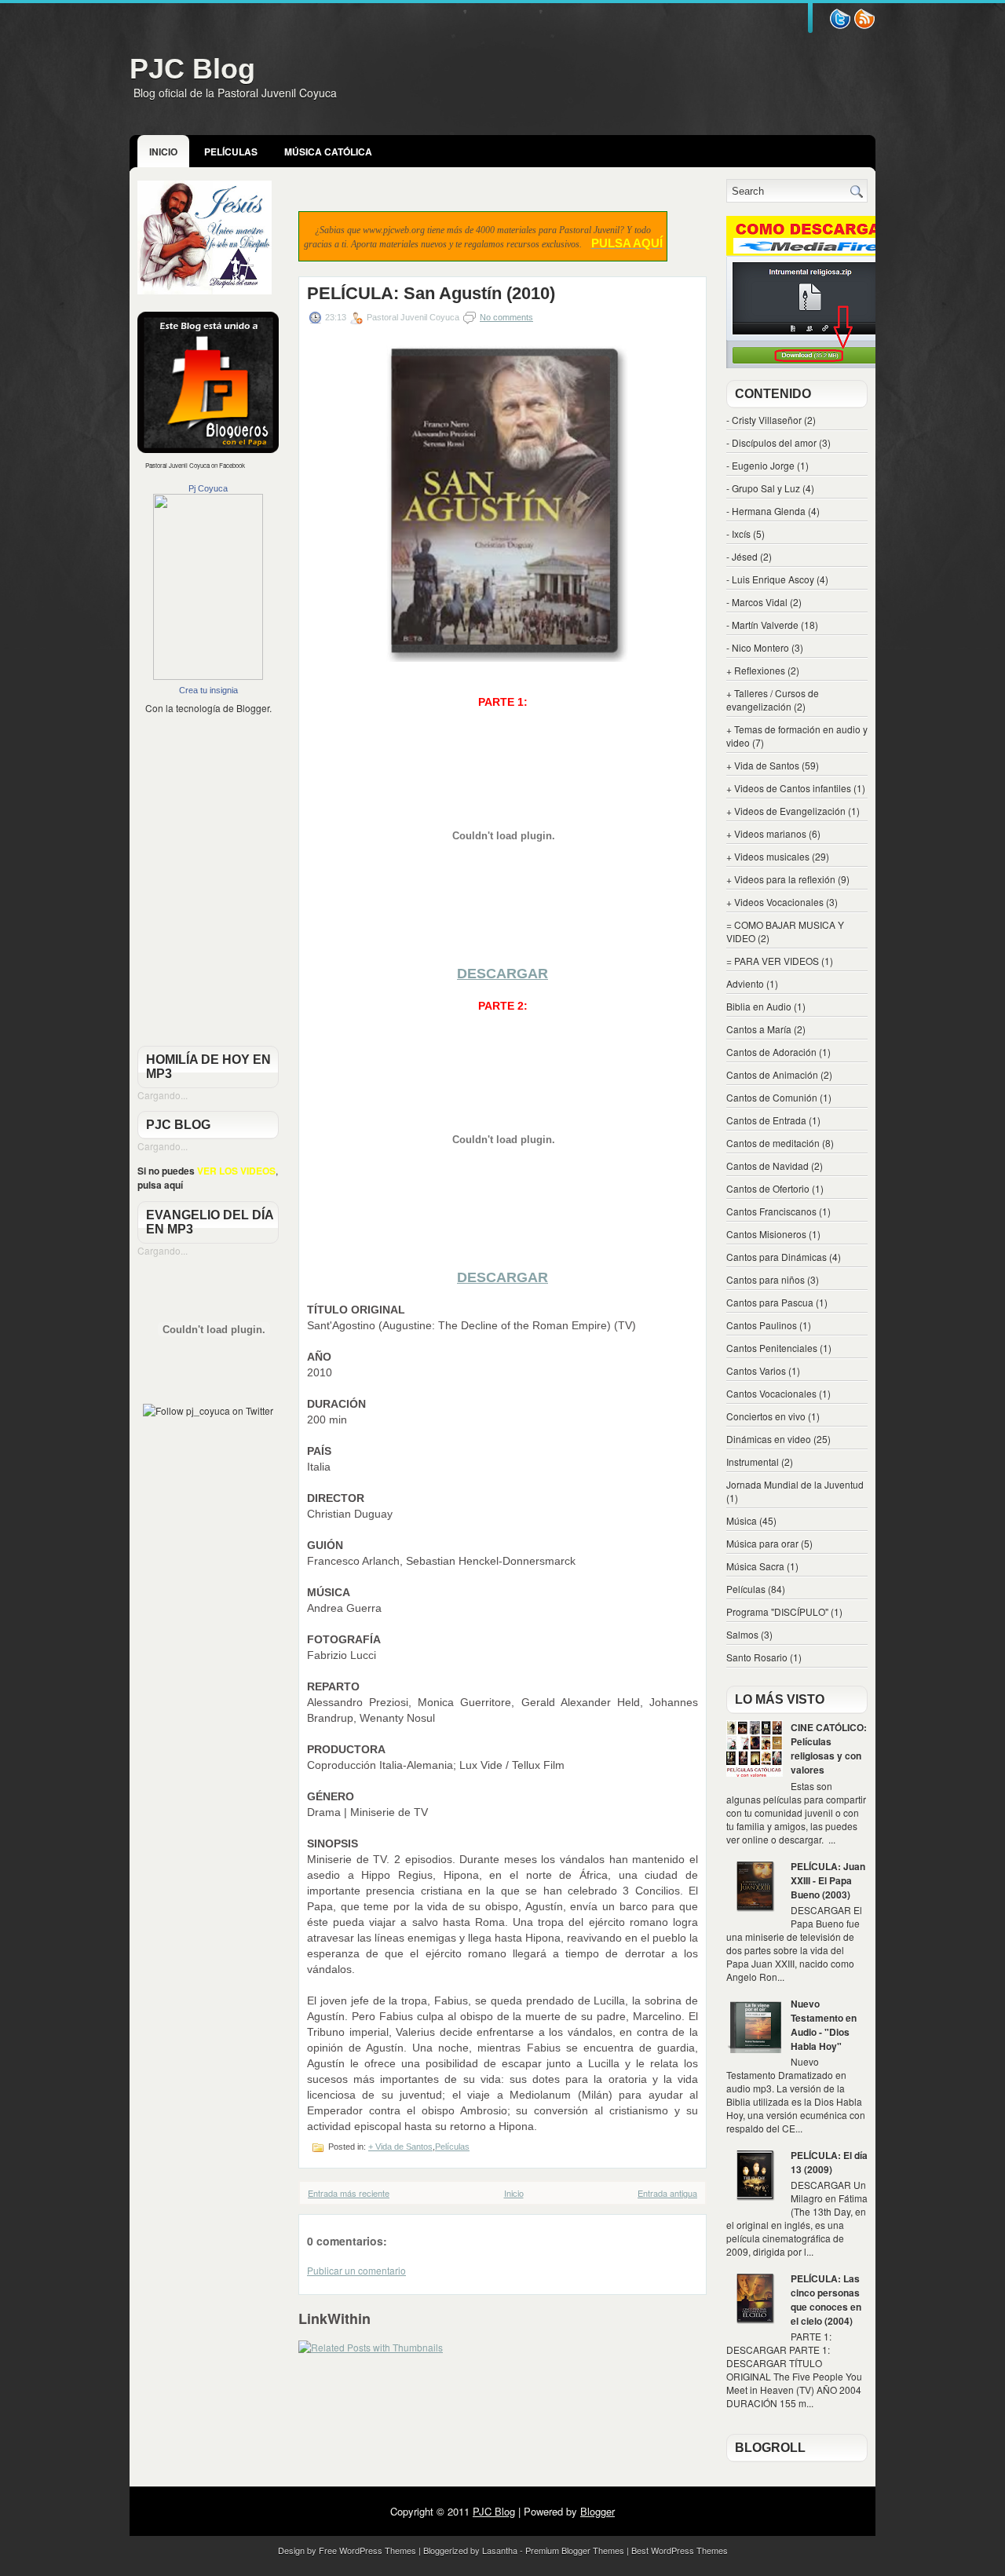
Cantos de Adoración (771, 1052)
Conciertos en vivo (766, 1416)
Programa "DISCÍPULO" (777, 1611)
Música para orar (762, 1543)
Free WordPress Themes (367, 2550)
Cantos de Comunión (772, 1097)
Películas (231, 152)
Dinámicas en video (769, 1439)
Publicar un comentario (356, 2270)
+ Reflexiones (756, 670)
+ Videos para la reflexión (781, 879)
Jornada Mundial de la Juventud (795, 1484)
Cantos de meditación (773, 1143)
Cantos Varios (756, 1370)
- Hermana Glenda (766, 511)
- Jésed (742, 556)
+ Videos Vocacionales (775, 902)
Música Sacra (755, 1566)
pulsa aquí (160, 1185)
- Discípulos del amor (771, 442)
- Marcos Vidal (757, 602)
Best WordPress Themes (680, 2550)
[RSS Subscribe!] (840, 26)
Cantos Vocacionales (771, 1393)
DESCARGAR (502, 974)
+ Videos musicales (768, 856)
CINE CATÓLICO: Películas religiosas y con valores (829, 1748)
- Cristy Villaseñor (764, 420)
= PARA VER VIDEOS (773, 961)
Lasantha (500, 2550)
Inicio (163, 152)
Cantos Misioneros (766, 1234)
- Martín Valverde (762, 625)
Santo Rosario (757, 1657)
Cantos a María (759, 1029)
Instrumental (753, 1462)
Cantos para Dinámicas (777, 1257)
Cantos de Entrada (766, 1120)
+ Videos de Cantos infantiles (789, 788)
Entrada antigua (667, 2193)
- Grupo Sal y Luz (763, 488)
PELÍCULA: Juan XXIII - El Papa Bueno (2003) (828, 1880)
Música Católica (328, 152)
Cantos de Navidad (767, 1166)
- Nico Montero (758, 647)
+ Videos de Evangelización (786, 811)
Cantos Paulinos (762, 1325)
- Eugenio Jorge (760, 465)
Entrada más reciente (349, 2193)
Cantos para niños (766, 1279)
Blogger (253, 708)
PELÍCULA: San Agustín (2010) (431, 294)
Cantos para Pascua (770, 1302)
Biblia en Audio (759, 1006)
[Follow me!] (864, 26)
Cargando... (163, 1095)
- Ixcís (738, 533)
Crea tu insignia (208, 690)
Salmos (742, 1634)
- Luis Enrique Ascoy (770, 579)
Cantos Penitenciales (772, 1348)
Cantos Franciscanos (771, 1211)
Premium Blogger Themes (575, 2550)
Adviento (745, 983)
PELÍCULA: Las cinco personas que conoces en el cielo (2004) (826, 2300)
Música (742, 1520)
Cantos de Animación (772, 1074)
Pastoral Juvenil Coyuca (177, 465)
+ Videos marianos (766, 833)
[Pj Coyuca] (208, 676)
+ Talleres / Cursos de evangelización (773, 700)
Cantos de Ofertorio (768, 1188)
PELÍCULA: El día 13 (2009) (829, 2162)
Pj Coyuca (208, 488)
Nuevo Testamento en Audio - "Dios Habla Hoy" (824, 2025)
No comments (506, 317)
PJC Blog (192, 69)
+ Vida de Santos (400, 2147)
